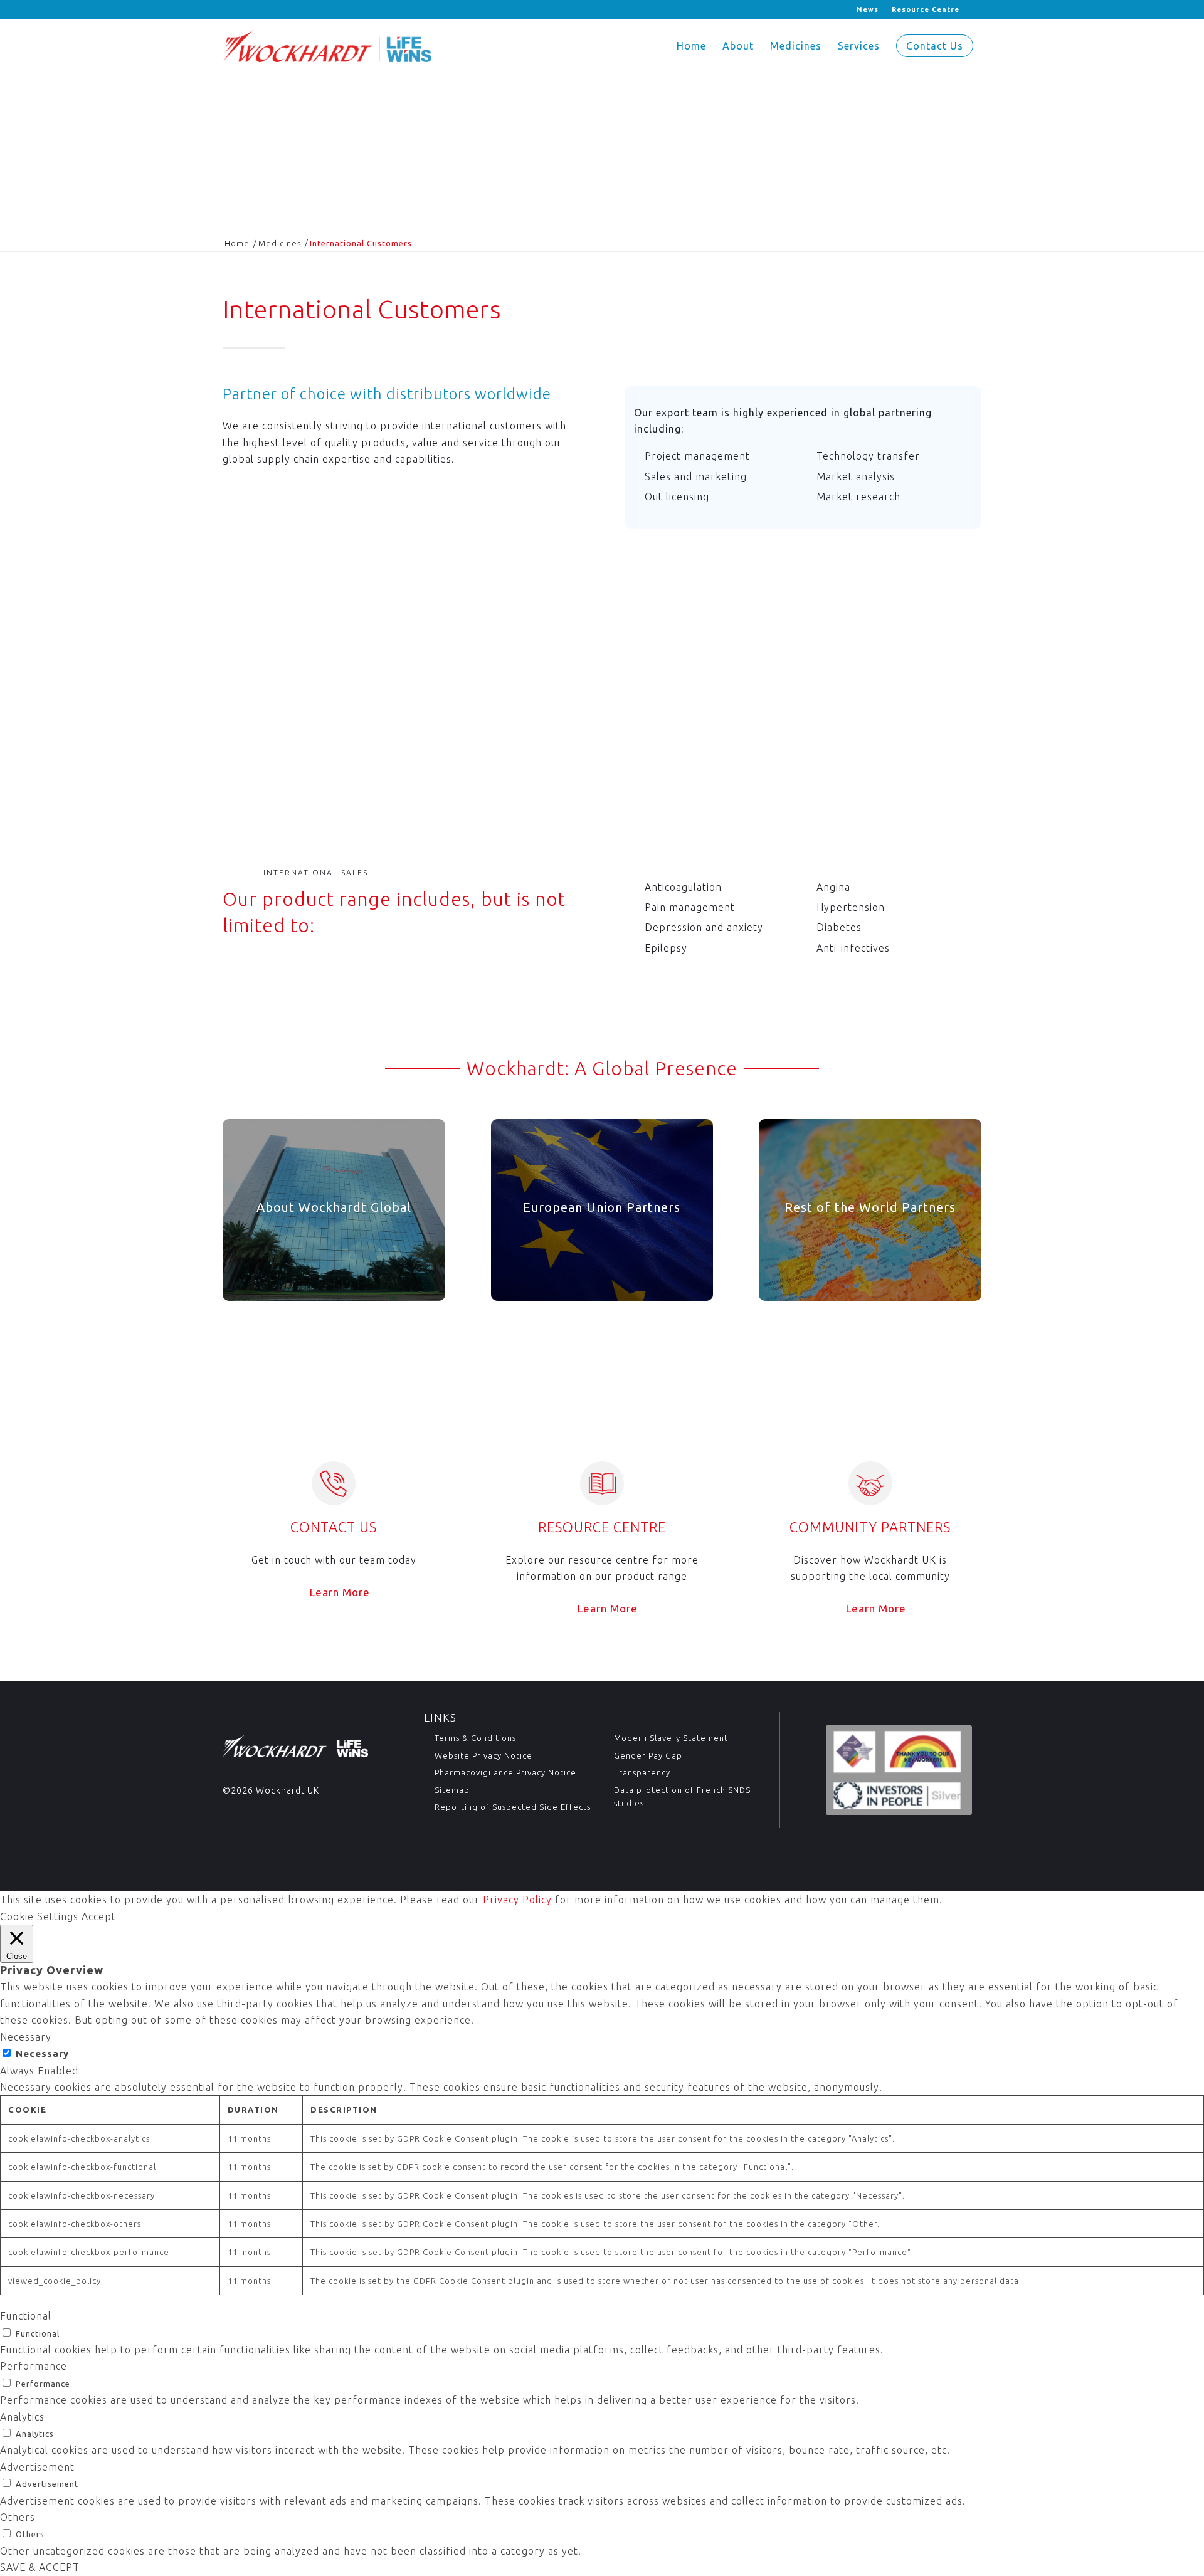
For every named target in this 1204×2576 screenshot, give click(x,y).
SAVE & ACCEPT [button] (40, 2567)
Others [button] (18, 2517)
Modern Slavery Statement (671, 1738)
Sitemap (452, 1790)
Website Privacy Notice (483, 1755)
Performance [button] (34, 2366)
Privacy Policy (517, 1900)
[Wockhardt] (327, 46)
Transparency (642, 1772)
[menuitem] (868, 9)
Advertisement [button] (37, 2467)
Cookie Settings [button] (39, 1916)
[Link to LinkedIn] (245, 9)
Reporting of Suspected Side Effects (513, 1807)
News (868, 9)
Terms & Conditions (475, 1738)
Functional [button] (26, 2316)
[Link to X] (226, 9)
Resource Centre (926, 9)
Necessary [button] (26, 2037)
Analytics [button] (22, 2417)
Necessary (42, 2053)
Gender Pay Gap (648, 1755)
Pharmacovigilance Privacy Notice (505, 1772)
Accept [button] (99, 1916)
